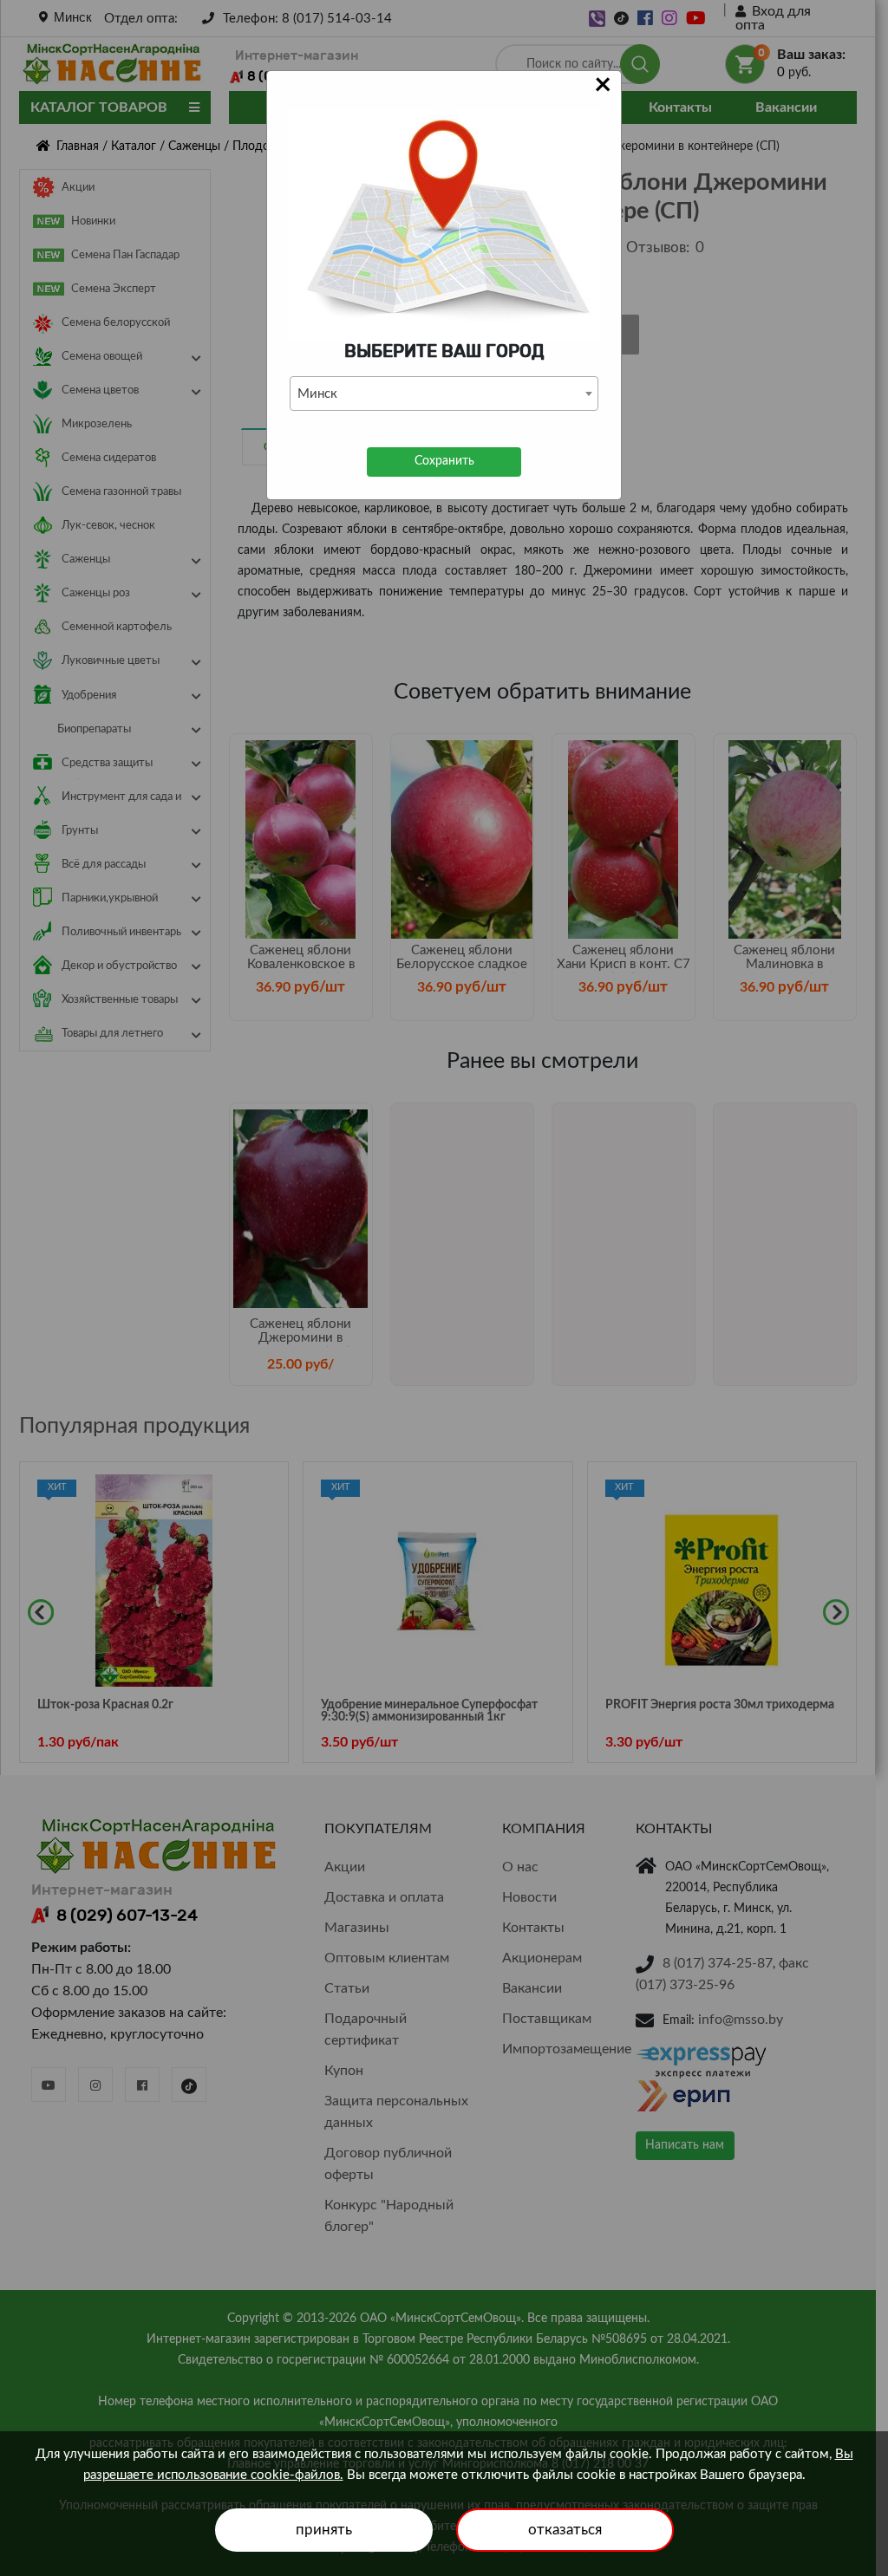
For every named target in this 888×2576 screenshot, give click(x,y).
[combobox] (444, 394)
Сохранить (444, 461)
